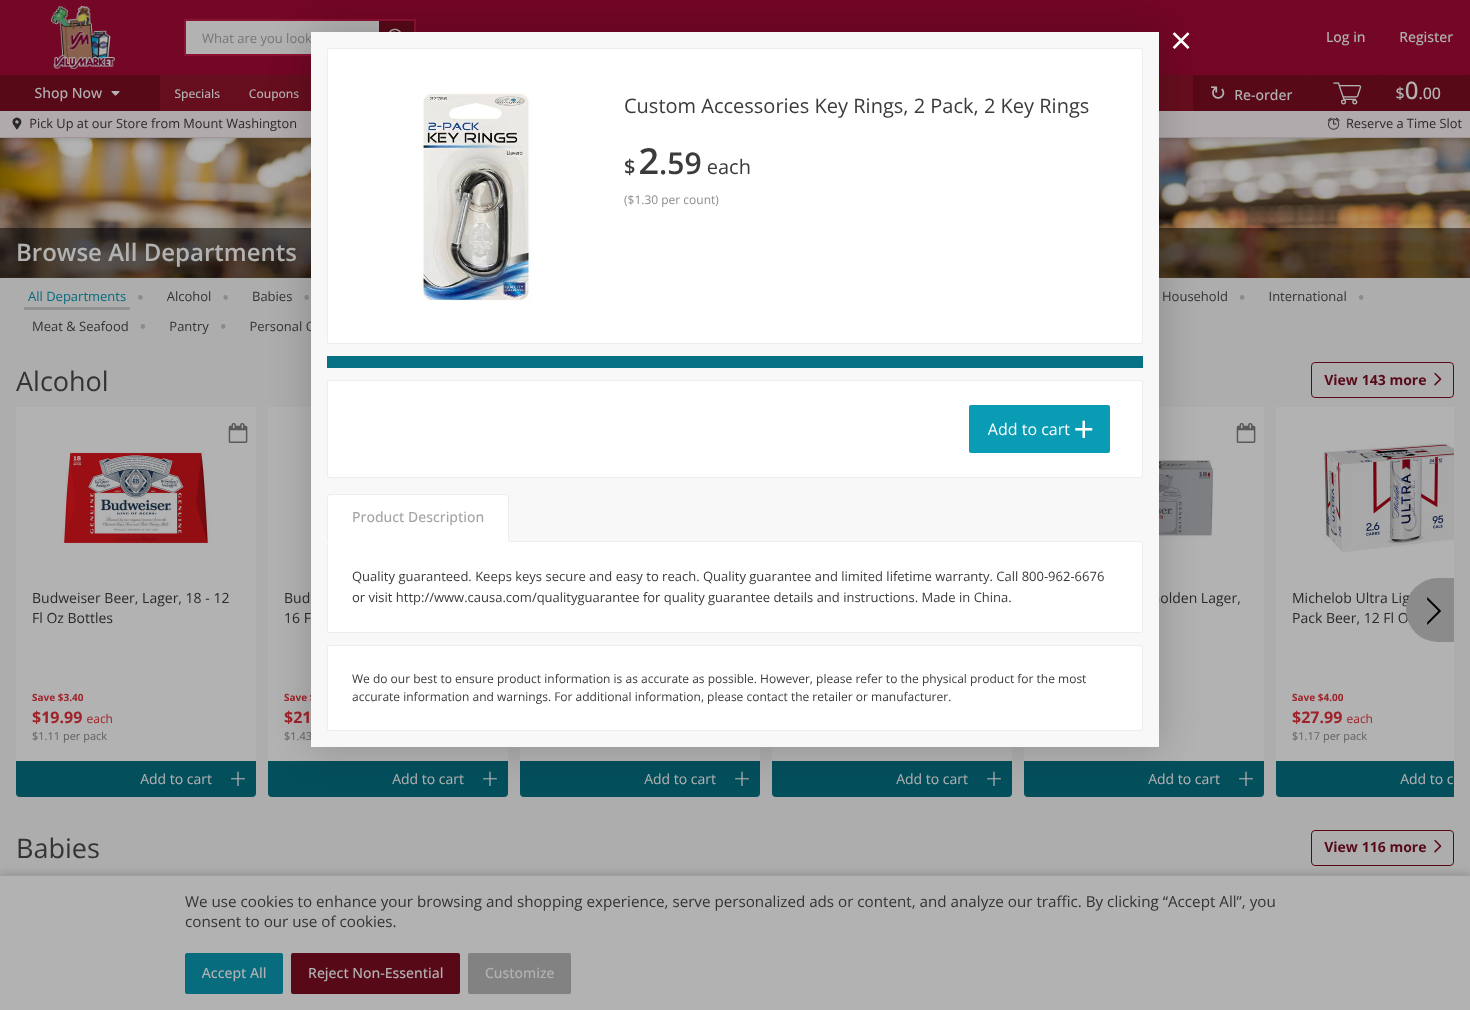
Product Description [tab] (418, 517)
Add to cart (1029, 429)
